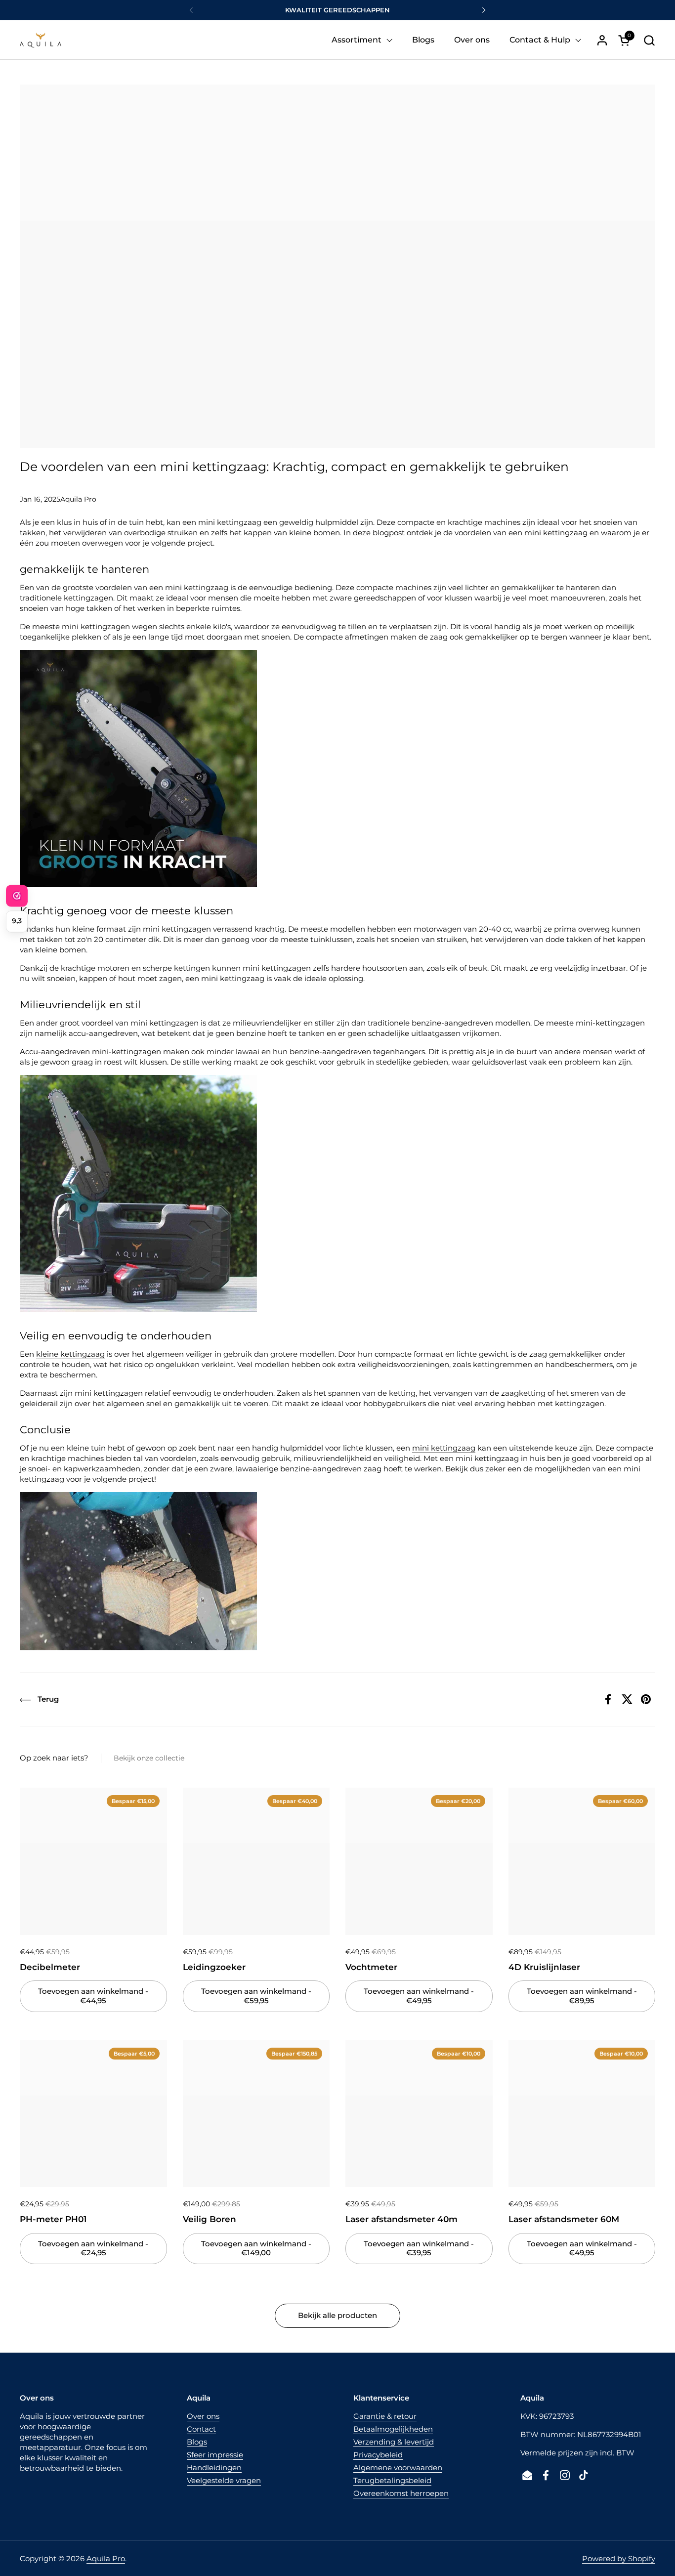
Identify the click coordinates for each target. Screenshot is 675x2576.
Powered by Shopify (619, 2558)
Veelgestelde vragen (224, 2480)
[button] (649, 40)
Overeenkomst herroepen (401, 2493)
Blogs (197, 2442)
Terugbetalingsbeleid (392, 2480)
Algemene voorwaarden (398, 2468)
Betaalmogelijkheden (393, 2429)
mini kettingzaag (444, 1448)
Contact (201, 2429)
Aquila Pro (106, 2558)
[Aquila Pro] (41, 40)
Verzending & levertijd (394, 2442)
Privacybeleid (378, 2455)
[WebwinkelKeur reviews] (17, 896)
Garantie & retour (385, 2416)
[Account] (602, 40)
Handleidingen (214, 2468)
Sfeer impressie (215, 2455)
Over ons (203, 2416)
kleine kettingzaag (70, 1354)
